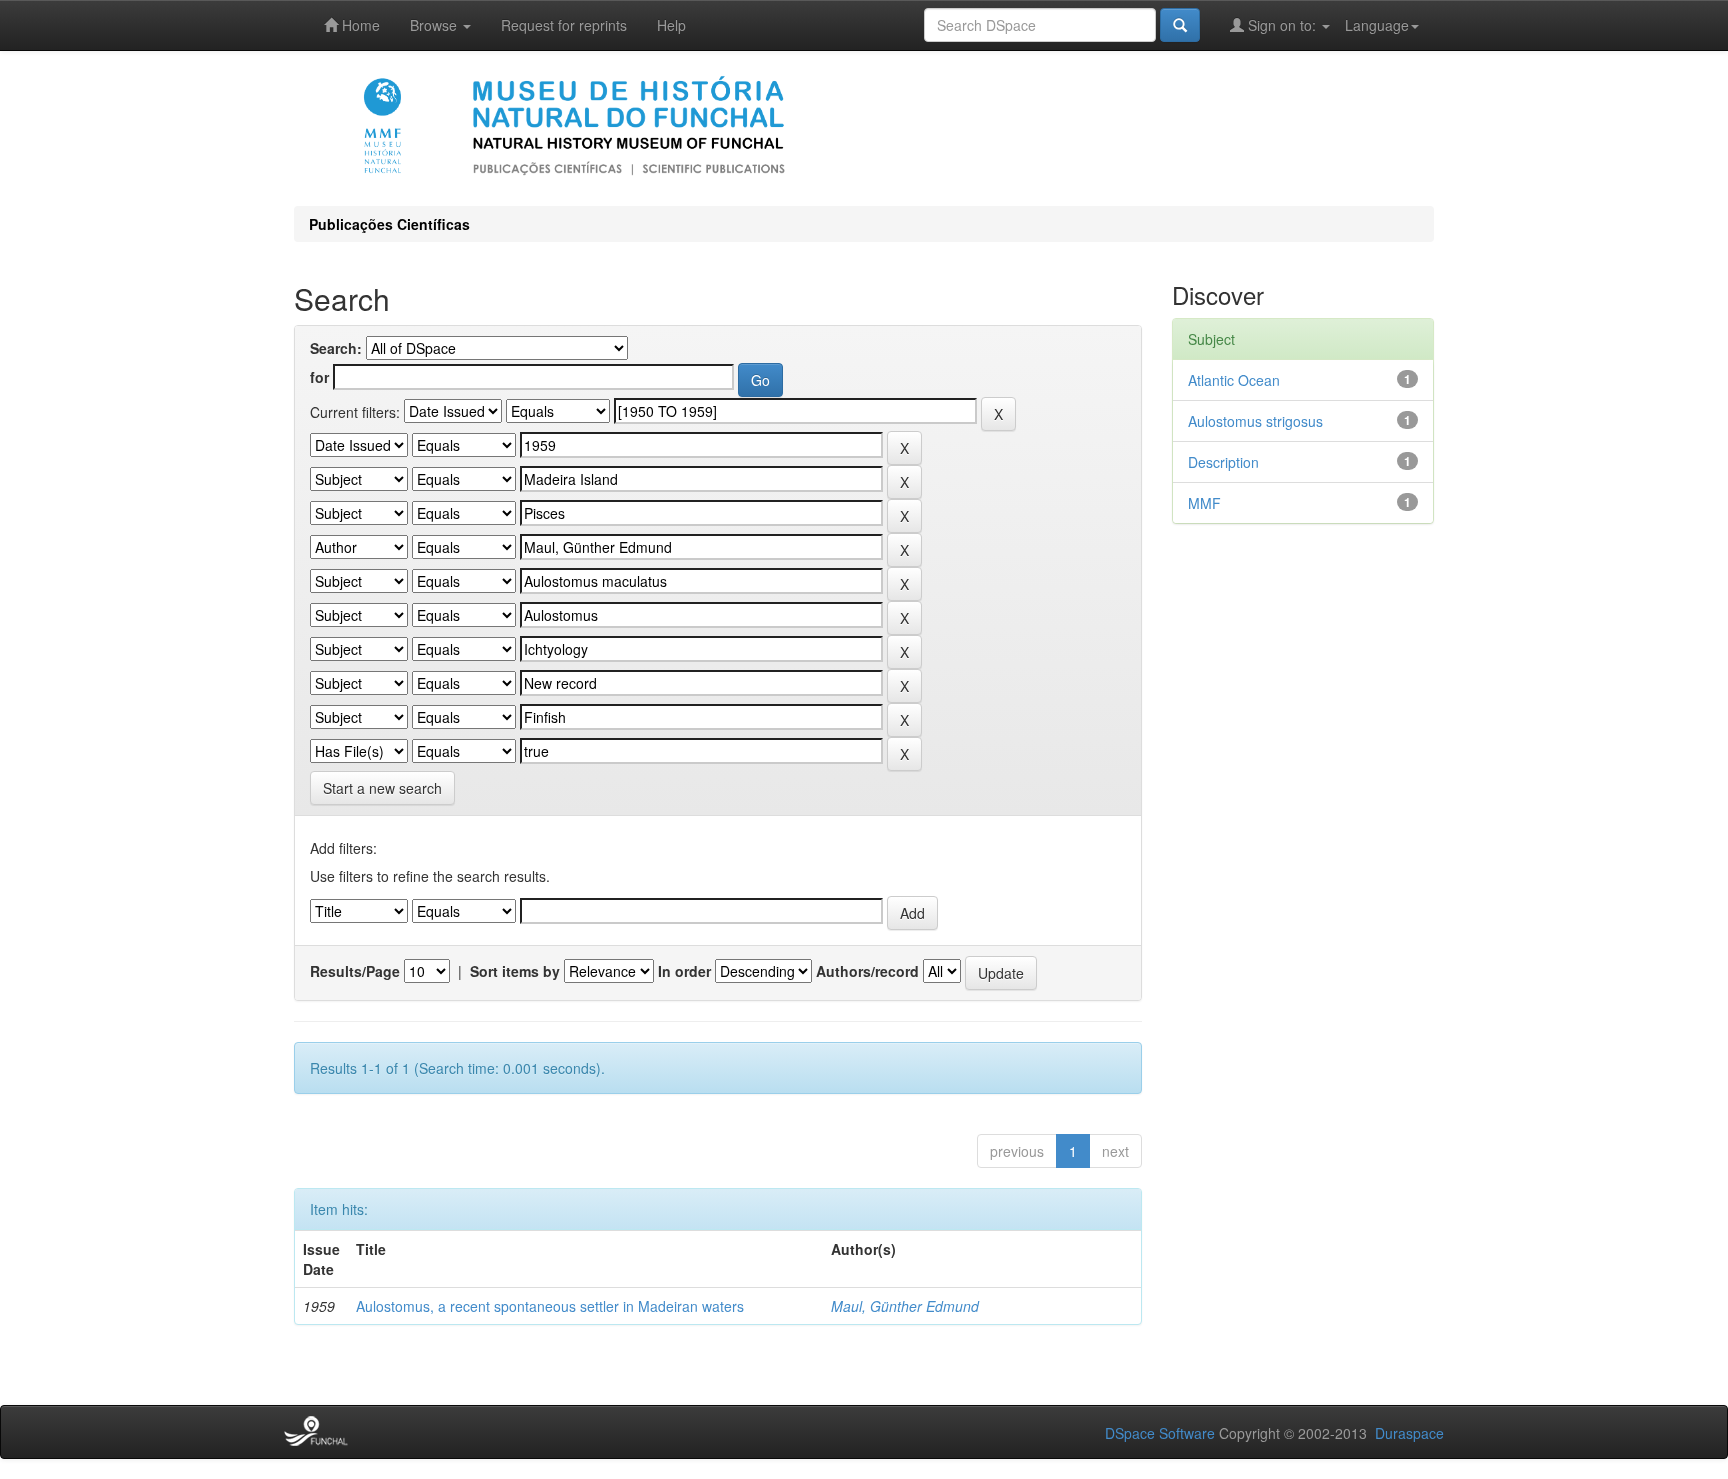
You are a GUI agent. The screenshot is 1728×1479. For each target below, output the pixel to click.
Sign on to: (1282, 25)
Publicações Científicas (389, 224)
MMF (1204, 503)
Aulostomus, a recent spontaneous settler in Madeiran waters (550, 1306)
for (319, 377)
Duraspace (1409, 1433)
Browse (435, 25)
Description (1223, 462)
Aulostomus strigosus (1255, 421)
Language (1377, 25)
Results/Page (355, 971)
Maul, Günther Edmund (905, 1306)
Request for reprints (564, 25)
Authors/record (867, 971)
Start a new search (382, 788)
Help (671, 25)
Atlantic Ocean (1234, 380)
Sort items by (515, 971)
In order (684, 971)
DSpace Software (1160, 1433)
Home (359, 25)
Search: (336, 348)
